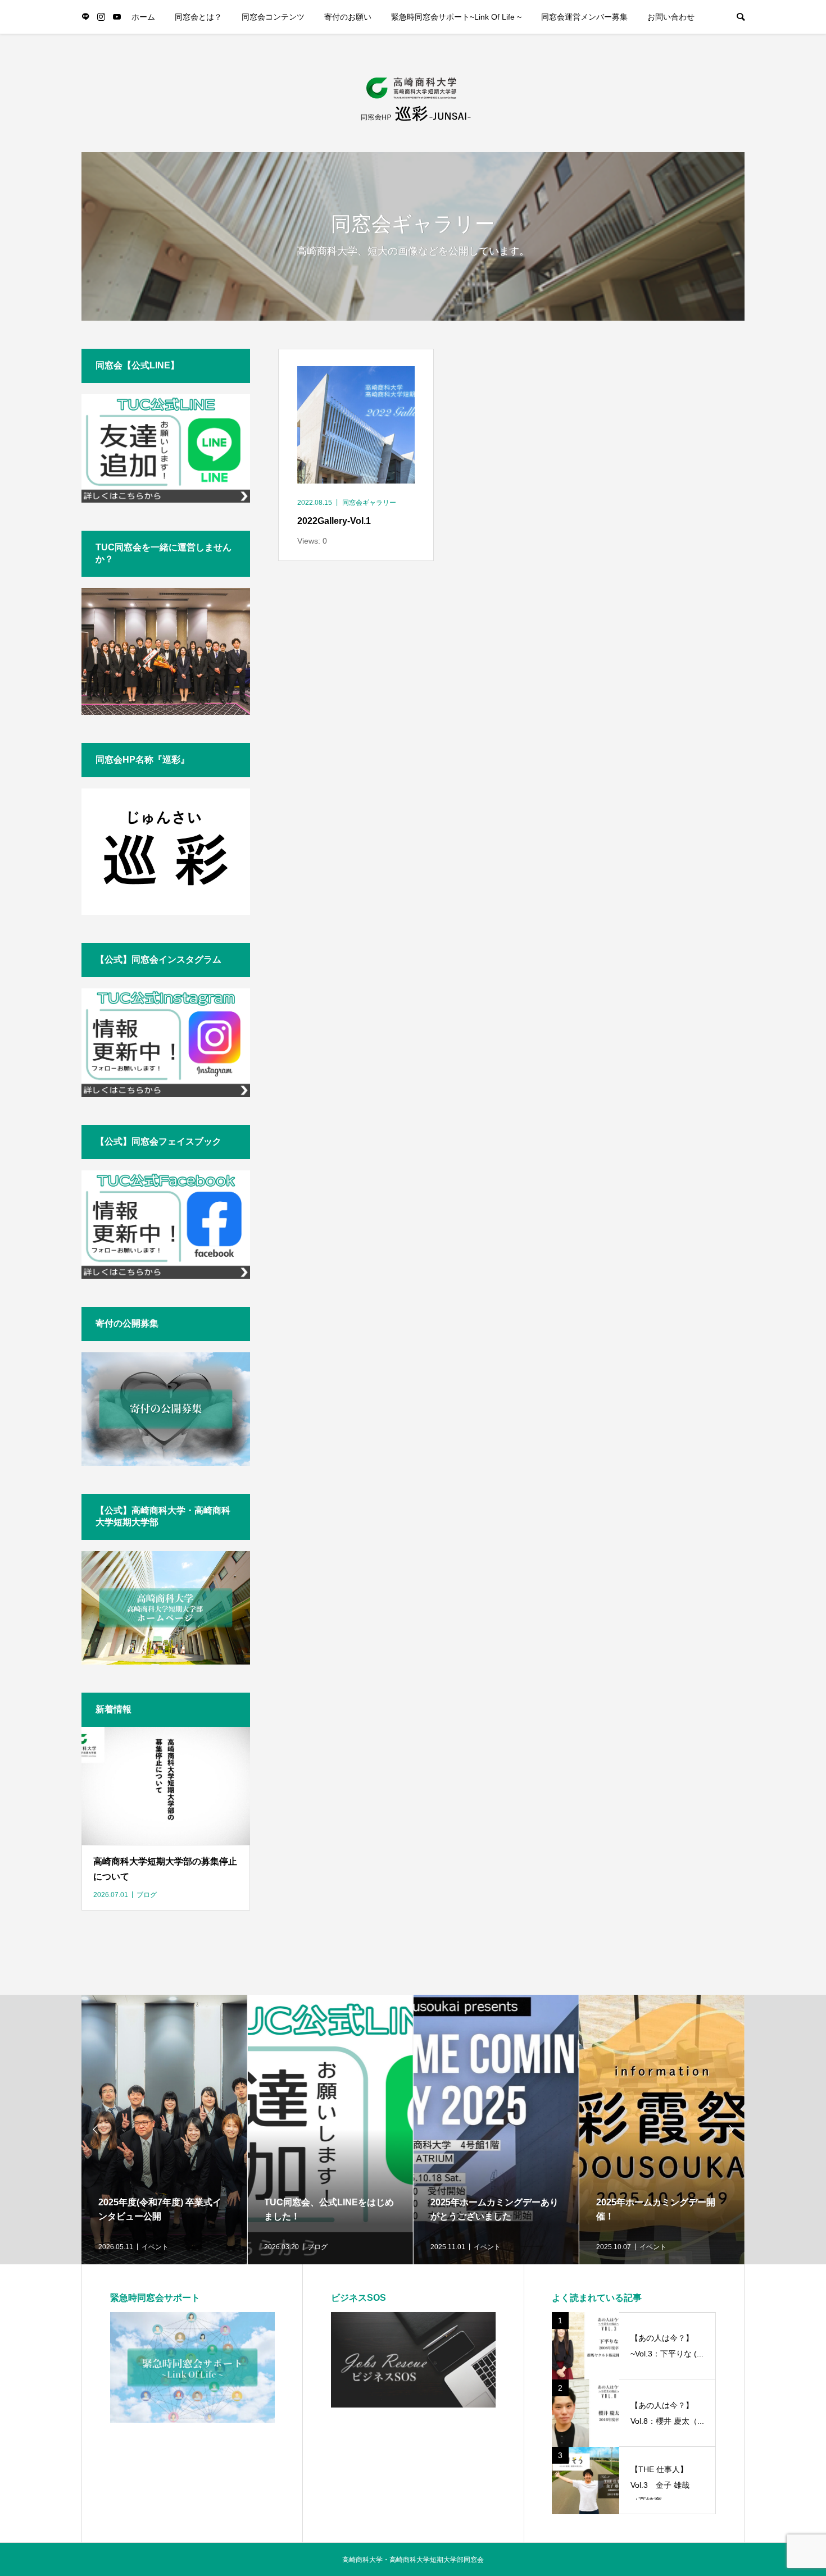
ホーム (143, 17)
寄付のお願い (348, 17)
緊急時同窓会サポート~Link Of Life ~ (456, 17)
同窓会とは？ (198, 17)
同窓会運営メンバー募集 (584, 17)
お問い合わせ (671, 17)
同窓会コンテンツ (273, 17)
